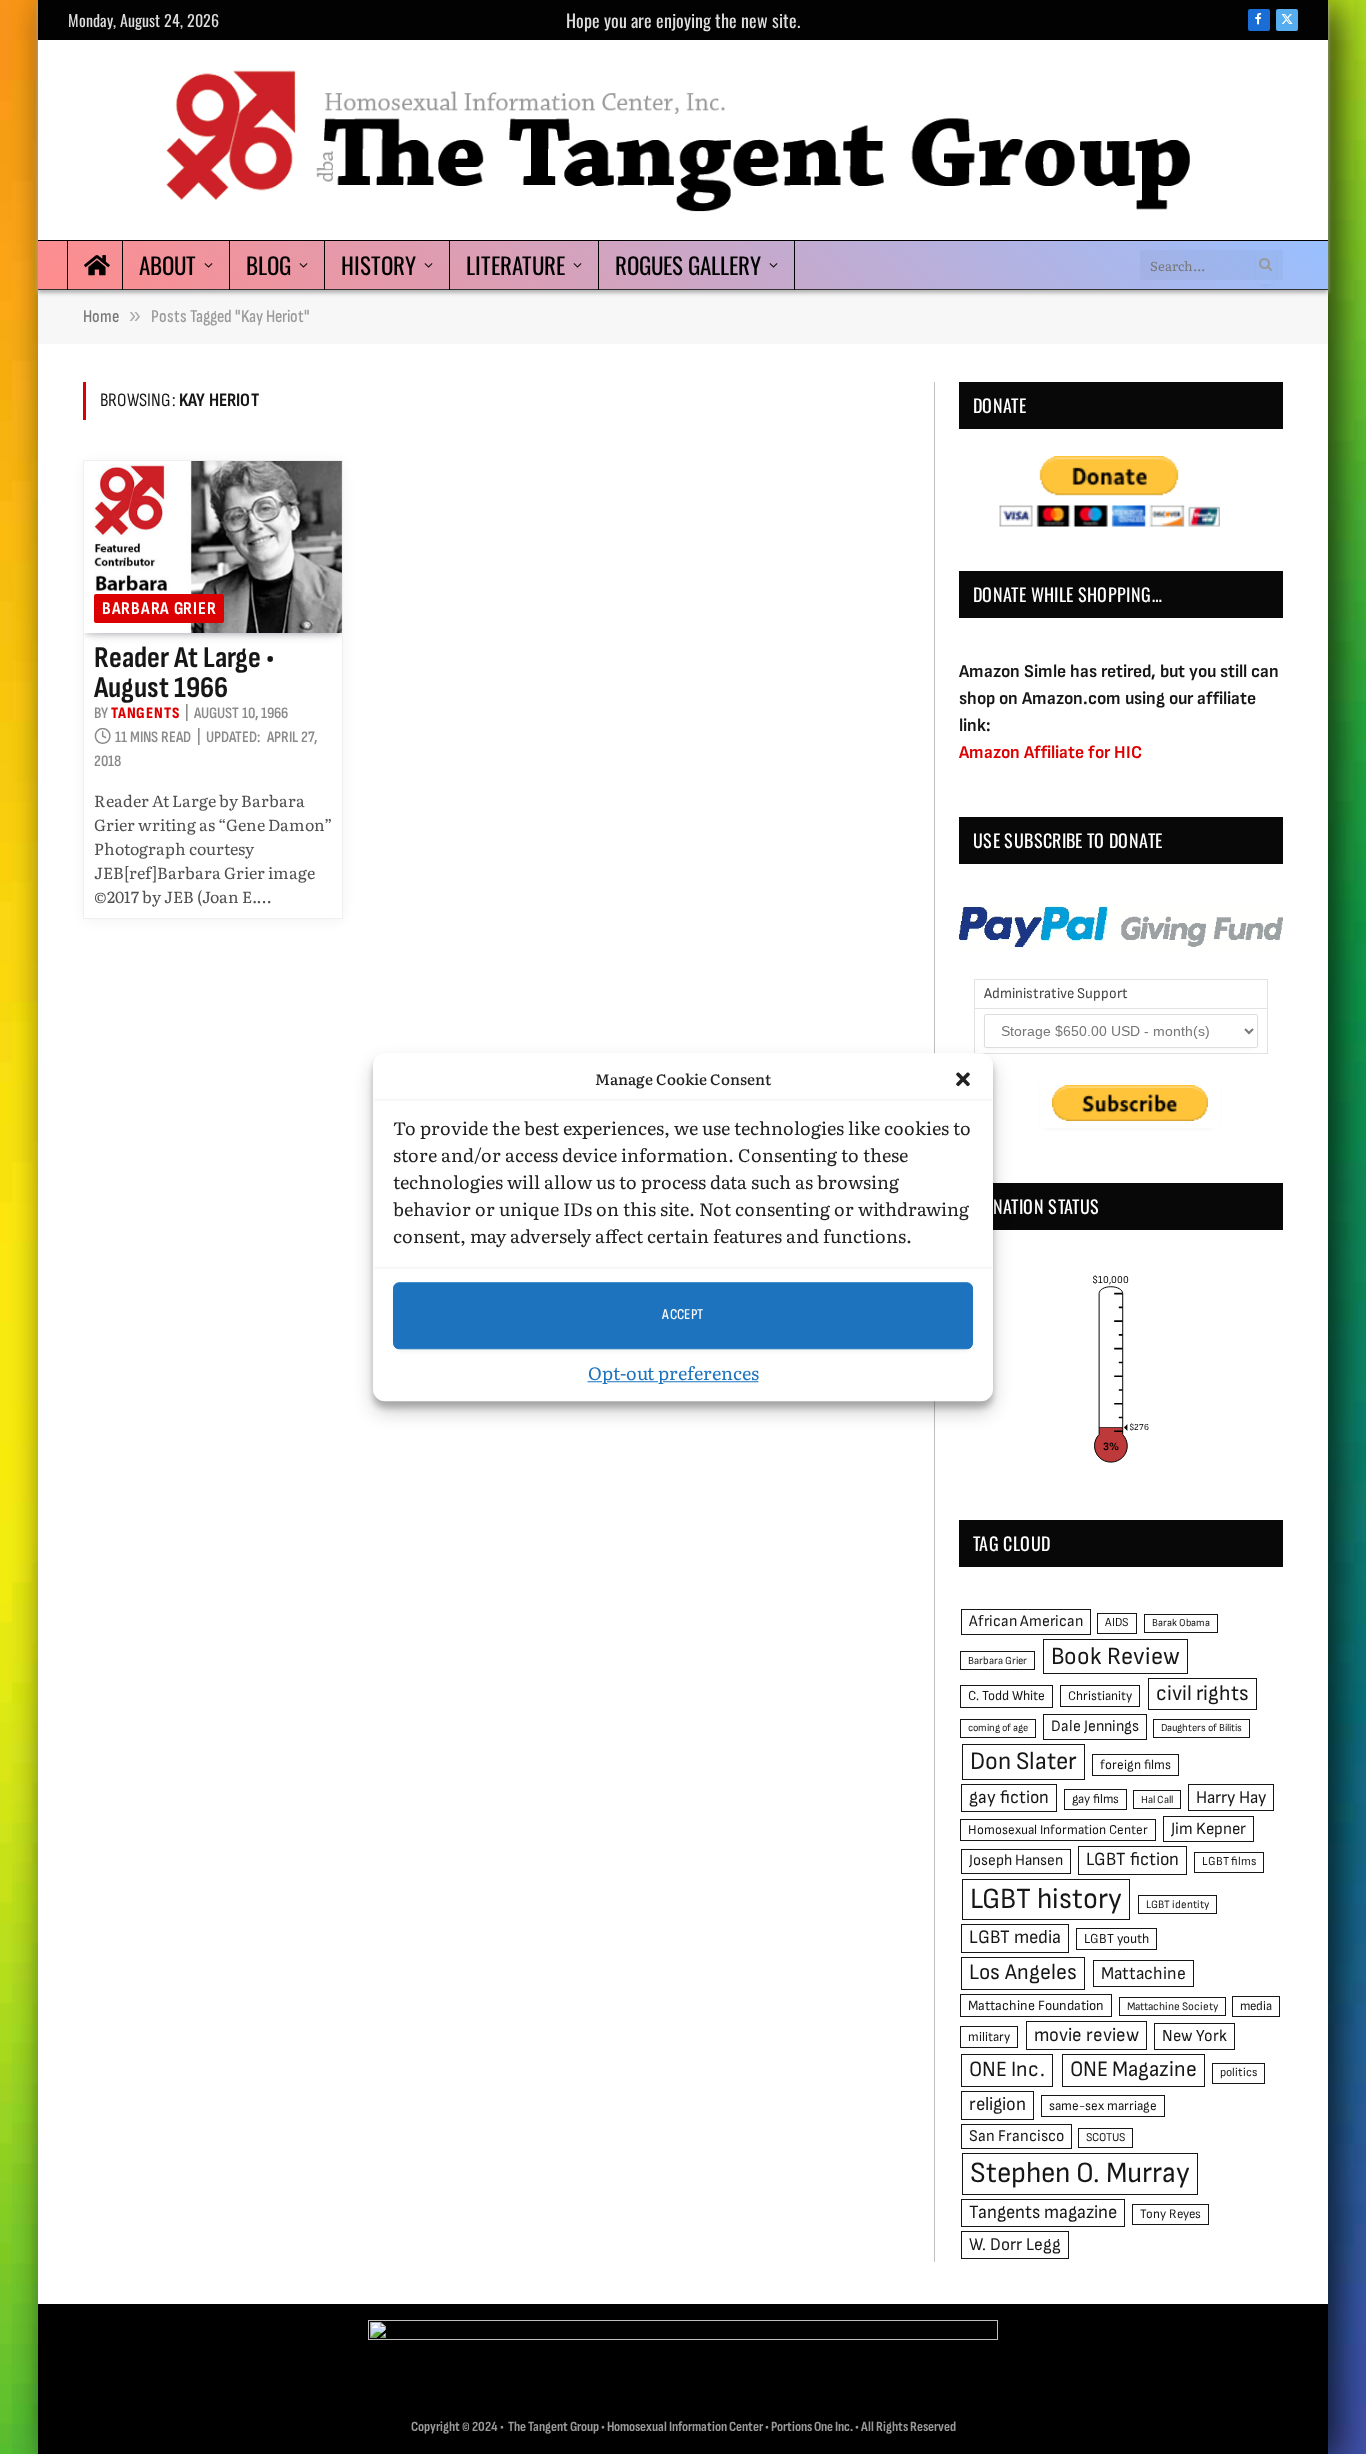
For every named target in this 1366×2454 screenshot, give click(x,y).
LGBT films (1229, 1861)
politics (1238, 2072)
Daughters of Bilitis (1201, 1727)
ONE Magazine (1133, 2069)
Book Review (1115, 1656)
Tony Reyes (1170, 2214)
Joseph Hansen (1016, 1860)
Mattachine (1143, 1973)
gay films (1095, 1799)
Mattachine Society (1172, 2006)
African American (1026, 1621)
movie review (1086, 2035)
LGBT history (1046, 1899)
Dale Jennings (1095, 1726)
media (1256, 2006)
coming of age (998, 1727)
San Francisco (1016, 2136)
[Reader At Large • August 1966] (213, 547)
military (989, 2037)
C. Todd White (1006, 1696)
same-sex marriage (1103, 2106)
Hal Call (1157, 1799)
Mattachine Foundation (1036, 2005)
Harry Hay (1231, 1797)
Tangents (145, 713)
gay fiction (1009, 1797)
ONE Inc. (1007, 2069)
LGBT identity (1177, 1904)
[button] (963, 1080)
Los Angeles (1023, 1972)
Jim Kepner (1208, 1829)
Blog (268, 265)
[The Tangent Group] (683, 140)
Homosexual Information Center (1058, 1830)
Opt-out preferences (673, 1372)
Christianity (1100, 1696)
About (167, 265)
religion (997, 2104)
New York (1194, 2036)
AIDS (1117, 1622)
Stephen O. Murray (1080, 2173)
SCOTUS (1105, 2137)
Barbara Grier (159, 608)
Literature (515, 265)
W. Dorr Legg (1015, 2244)
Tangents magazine (1043, 2212)
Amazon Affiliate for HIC (1050, 752)
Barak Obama (1181, 1622)
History (378, 265)
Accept (683, 1314)
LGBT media (1015, 1937)
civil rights (1202, 1693)
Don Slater (1023, 1761)
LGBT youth (1116, 1939)
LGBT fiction (1132, 1859)
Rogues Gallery (688, 265)
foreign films (1135, 1765)
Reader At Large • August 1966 (184, 673)
